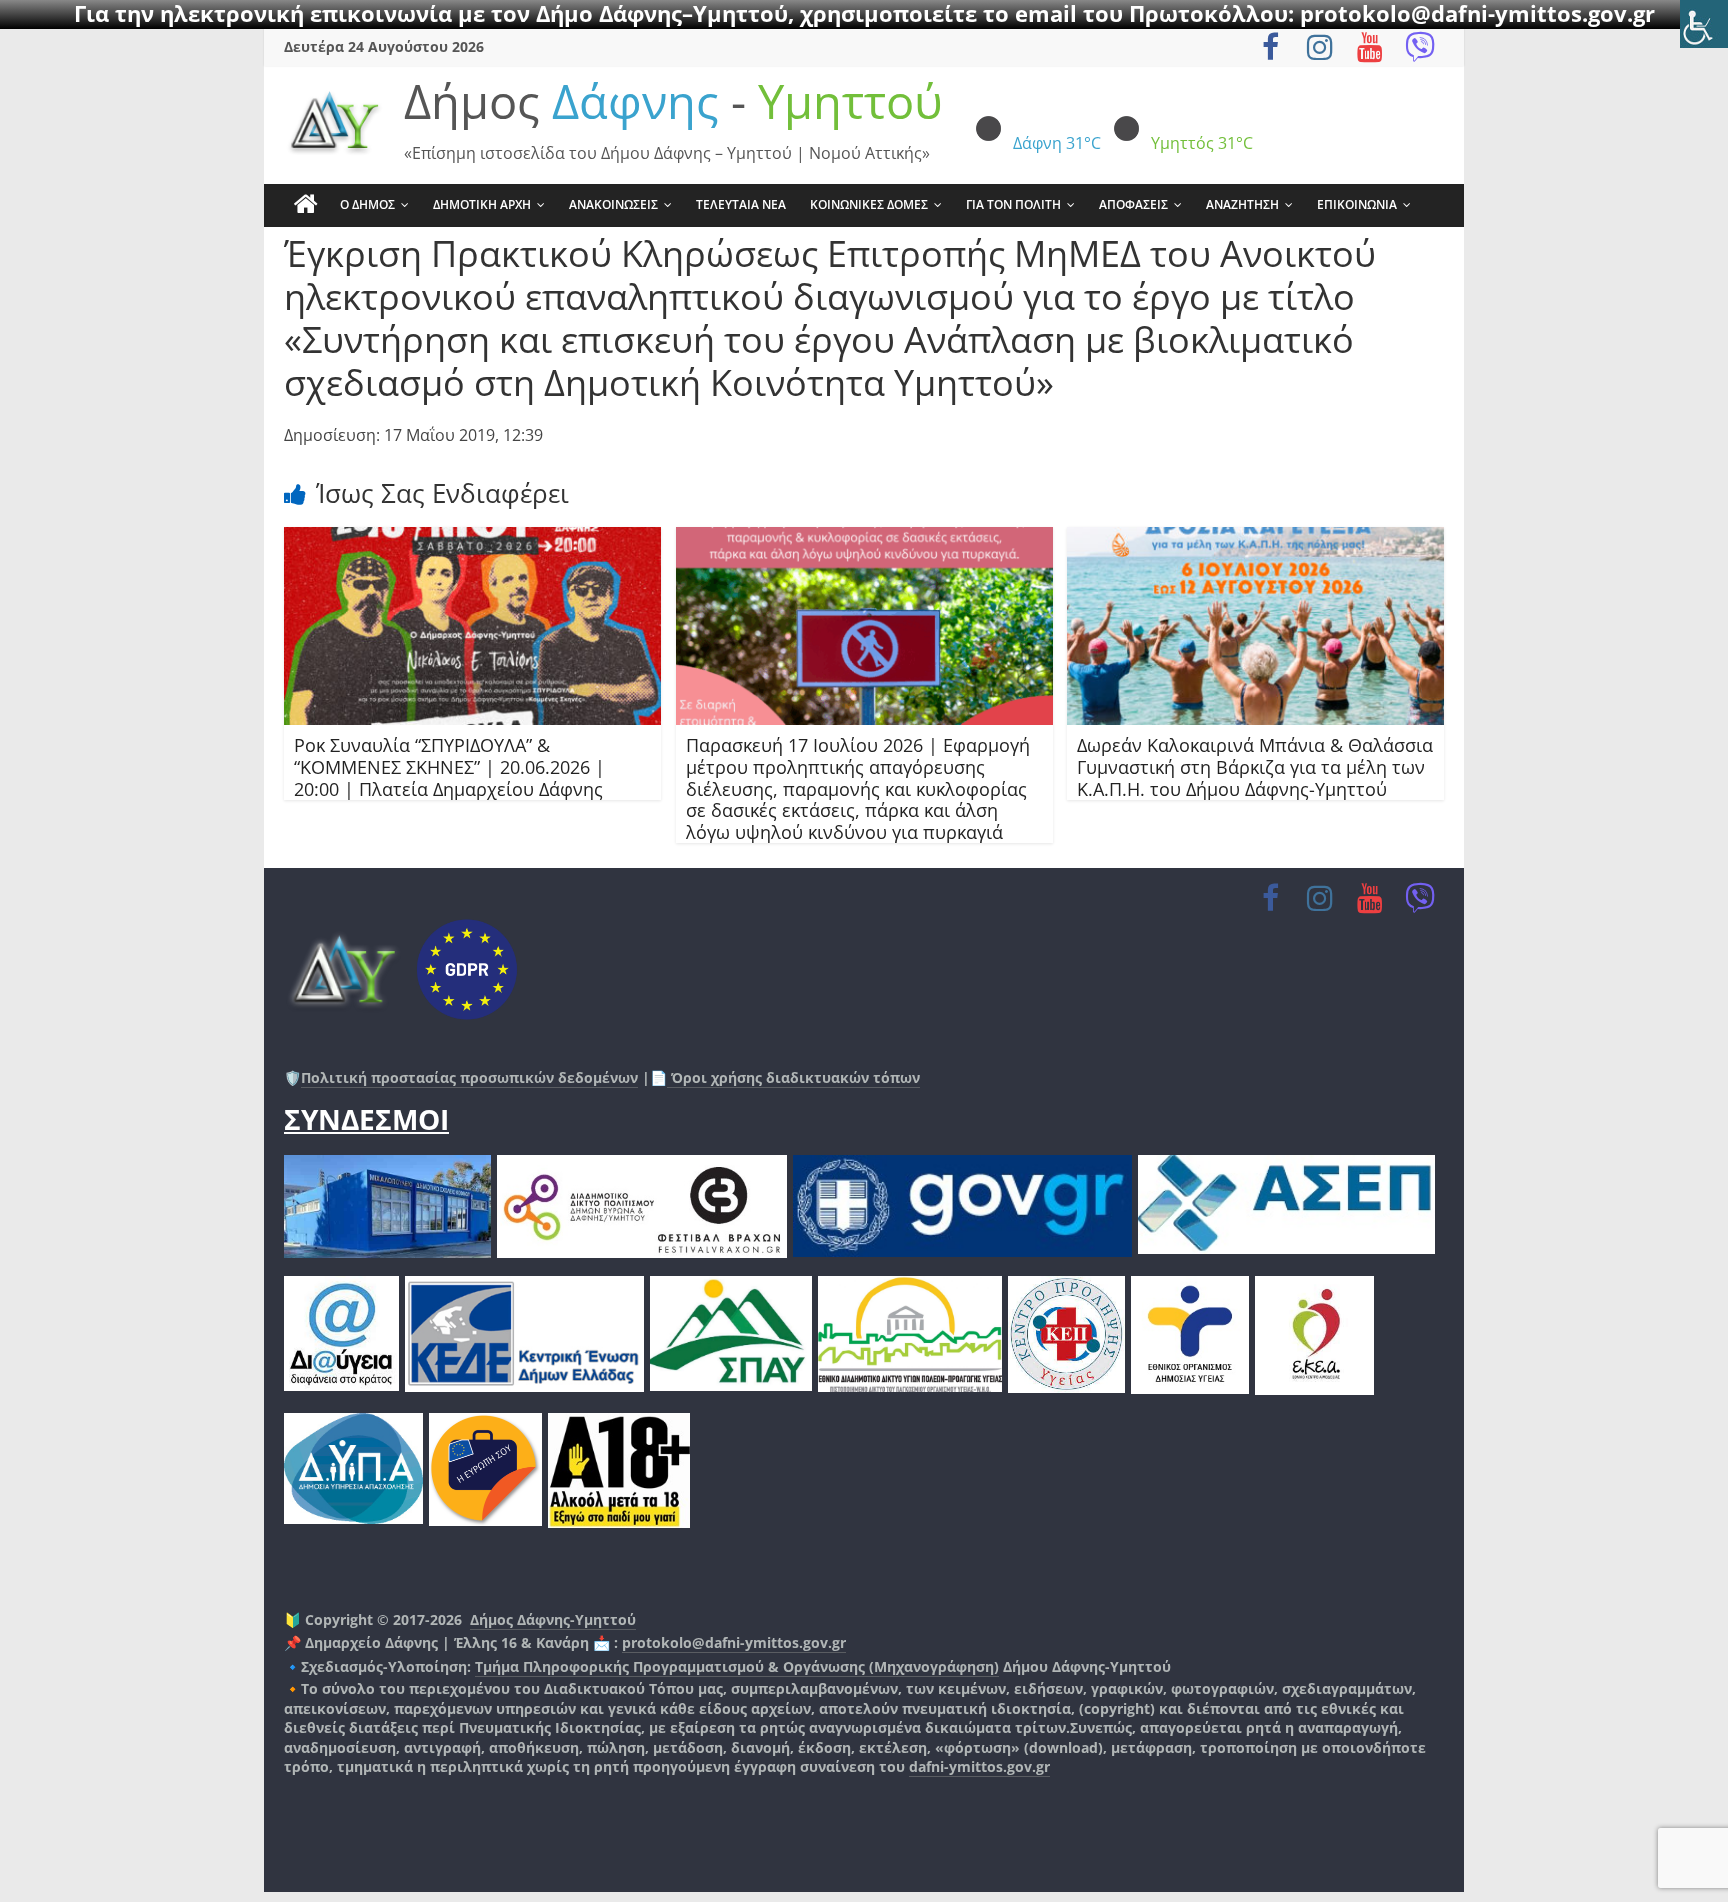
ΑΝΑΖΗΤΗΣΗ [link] (1242, 204)
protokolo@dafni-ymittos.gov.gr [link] (734, 1642)
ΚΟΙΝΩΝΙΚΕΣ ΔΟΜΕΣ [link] (869, 204)
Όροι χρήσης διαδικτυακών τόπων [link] (793, 1077)
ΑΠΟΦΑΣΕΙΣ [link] (1133, 204)
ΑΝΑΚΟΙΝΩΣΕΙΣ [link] (613, 204)
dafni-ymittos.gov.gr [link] (979, 1766)
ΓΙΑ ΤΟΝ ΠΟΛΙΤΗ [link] (1013, 204)
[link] (1704, 24)
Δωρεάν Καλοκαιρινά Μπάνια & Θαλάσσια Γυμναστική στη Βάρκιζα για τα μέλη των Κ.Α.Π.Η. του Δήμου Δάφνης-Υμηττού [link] (1255, 766)
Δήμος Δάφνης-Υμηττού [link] (553, 1619)
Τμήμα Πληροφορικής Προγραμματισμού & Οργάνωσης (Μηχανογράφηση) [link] (737, 1666)
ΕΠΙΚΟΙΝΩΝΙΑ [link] (1357, 204)
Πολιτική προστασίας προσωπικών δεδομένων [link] (469, 1077)
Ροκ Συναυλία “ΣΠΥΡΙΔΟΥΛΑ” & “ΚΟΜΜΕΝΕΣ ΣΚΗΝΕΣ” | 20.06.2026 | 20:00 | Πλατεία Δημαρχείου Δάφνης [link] (449, 766)
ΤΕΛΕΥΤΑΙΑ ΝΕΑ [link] (741, 204)
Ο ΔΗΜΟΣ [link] (367, 204)
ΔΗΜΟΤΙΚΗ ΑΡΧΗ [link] (482, 204)
